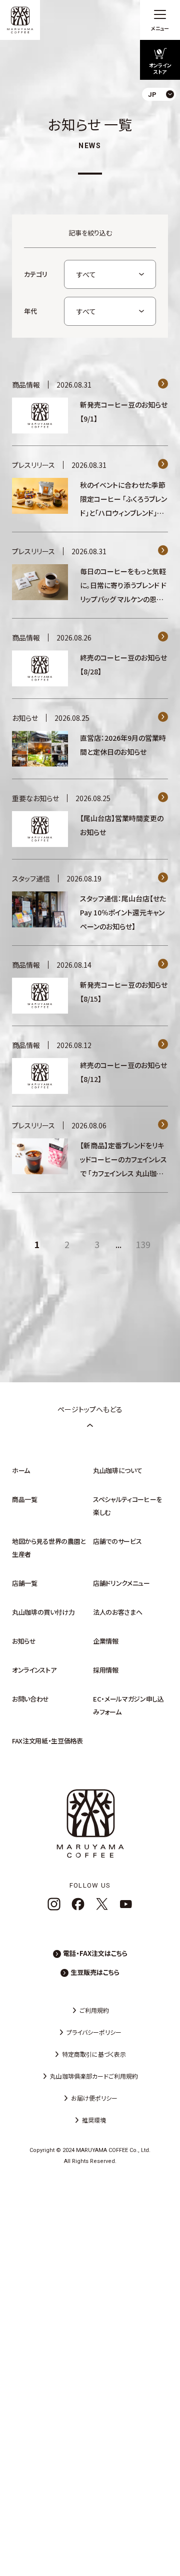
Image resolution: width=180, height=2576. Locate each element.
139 (143, 1244)
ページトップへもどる (90, 1409)
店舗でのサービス (117, 1541)
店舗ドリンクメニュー (121, 1583)
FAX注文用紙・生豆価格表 (47, 1741)
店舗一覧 (25, 1583)
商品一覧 (25, 1499)
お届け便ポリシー (94, 2098)
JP (164, 117)
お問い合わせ (30, 1699)
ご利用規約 (94, 2010)
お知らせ (24, 1641)
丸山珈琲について (117, 1470)
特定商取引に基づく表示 (94, 2054)
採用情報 (106, 1670)
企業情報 (106, 1641)
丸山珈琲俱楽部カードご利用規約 (94, 2076)
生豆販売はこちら (95, 1972)
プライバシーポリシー (94, 2032)
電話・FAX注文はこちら (95, 1953)
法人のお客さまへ (117, 1612)
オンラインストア (34, 1670)
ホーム (21, 1470)
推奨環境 (94, 2120)
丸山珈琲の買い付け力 (43, 1612)
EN (164, 134)
